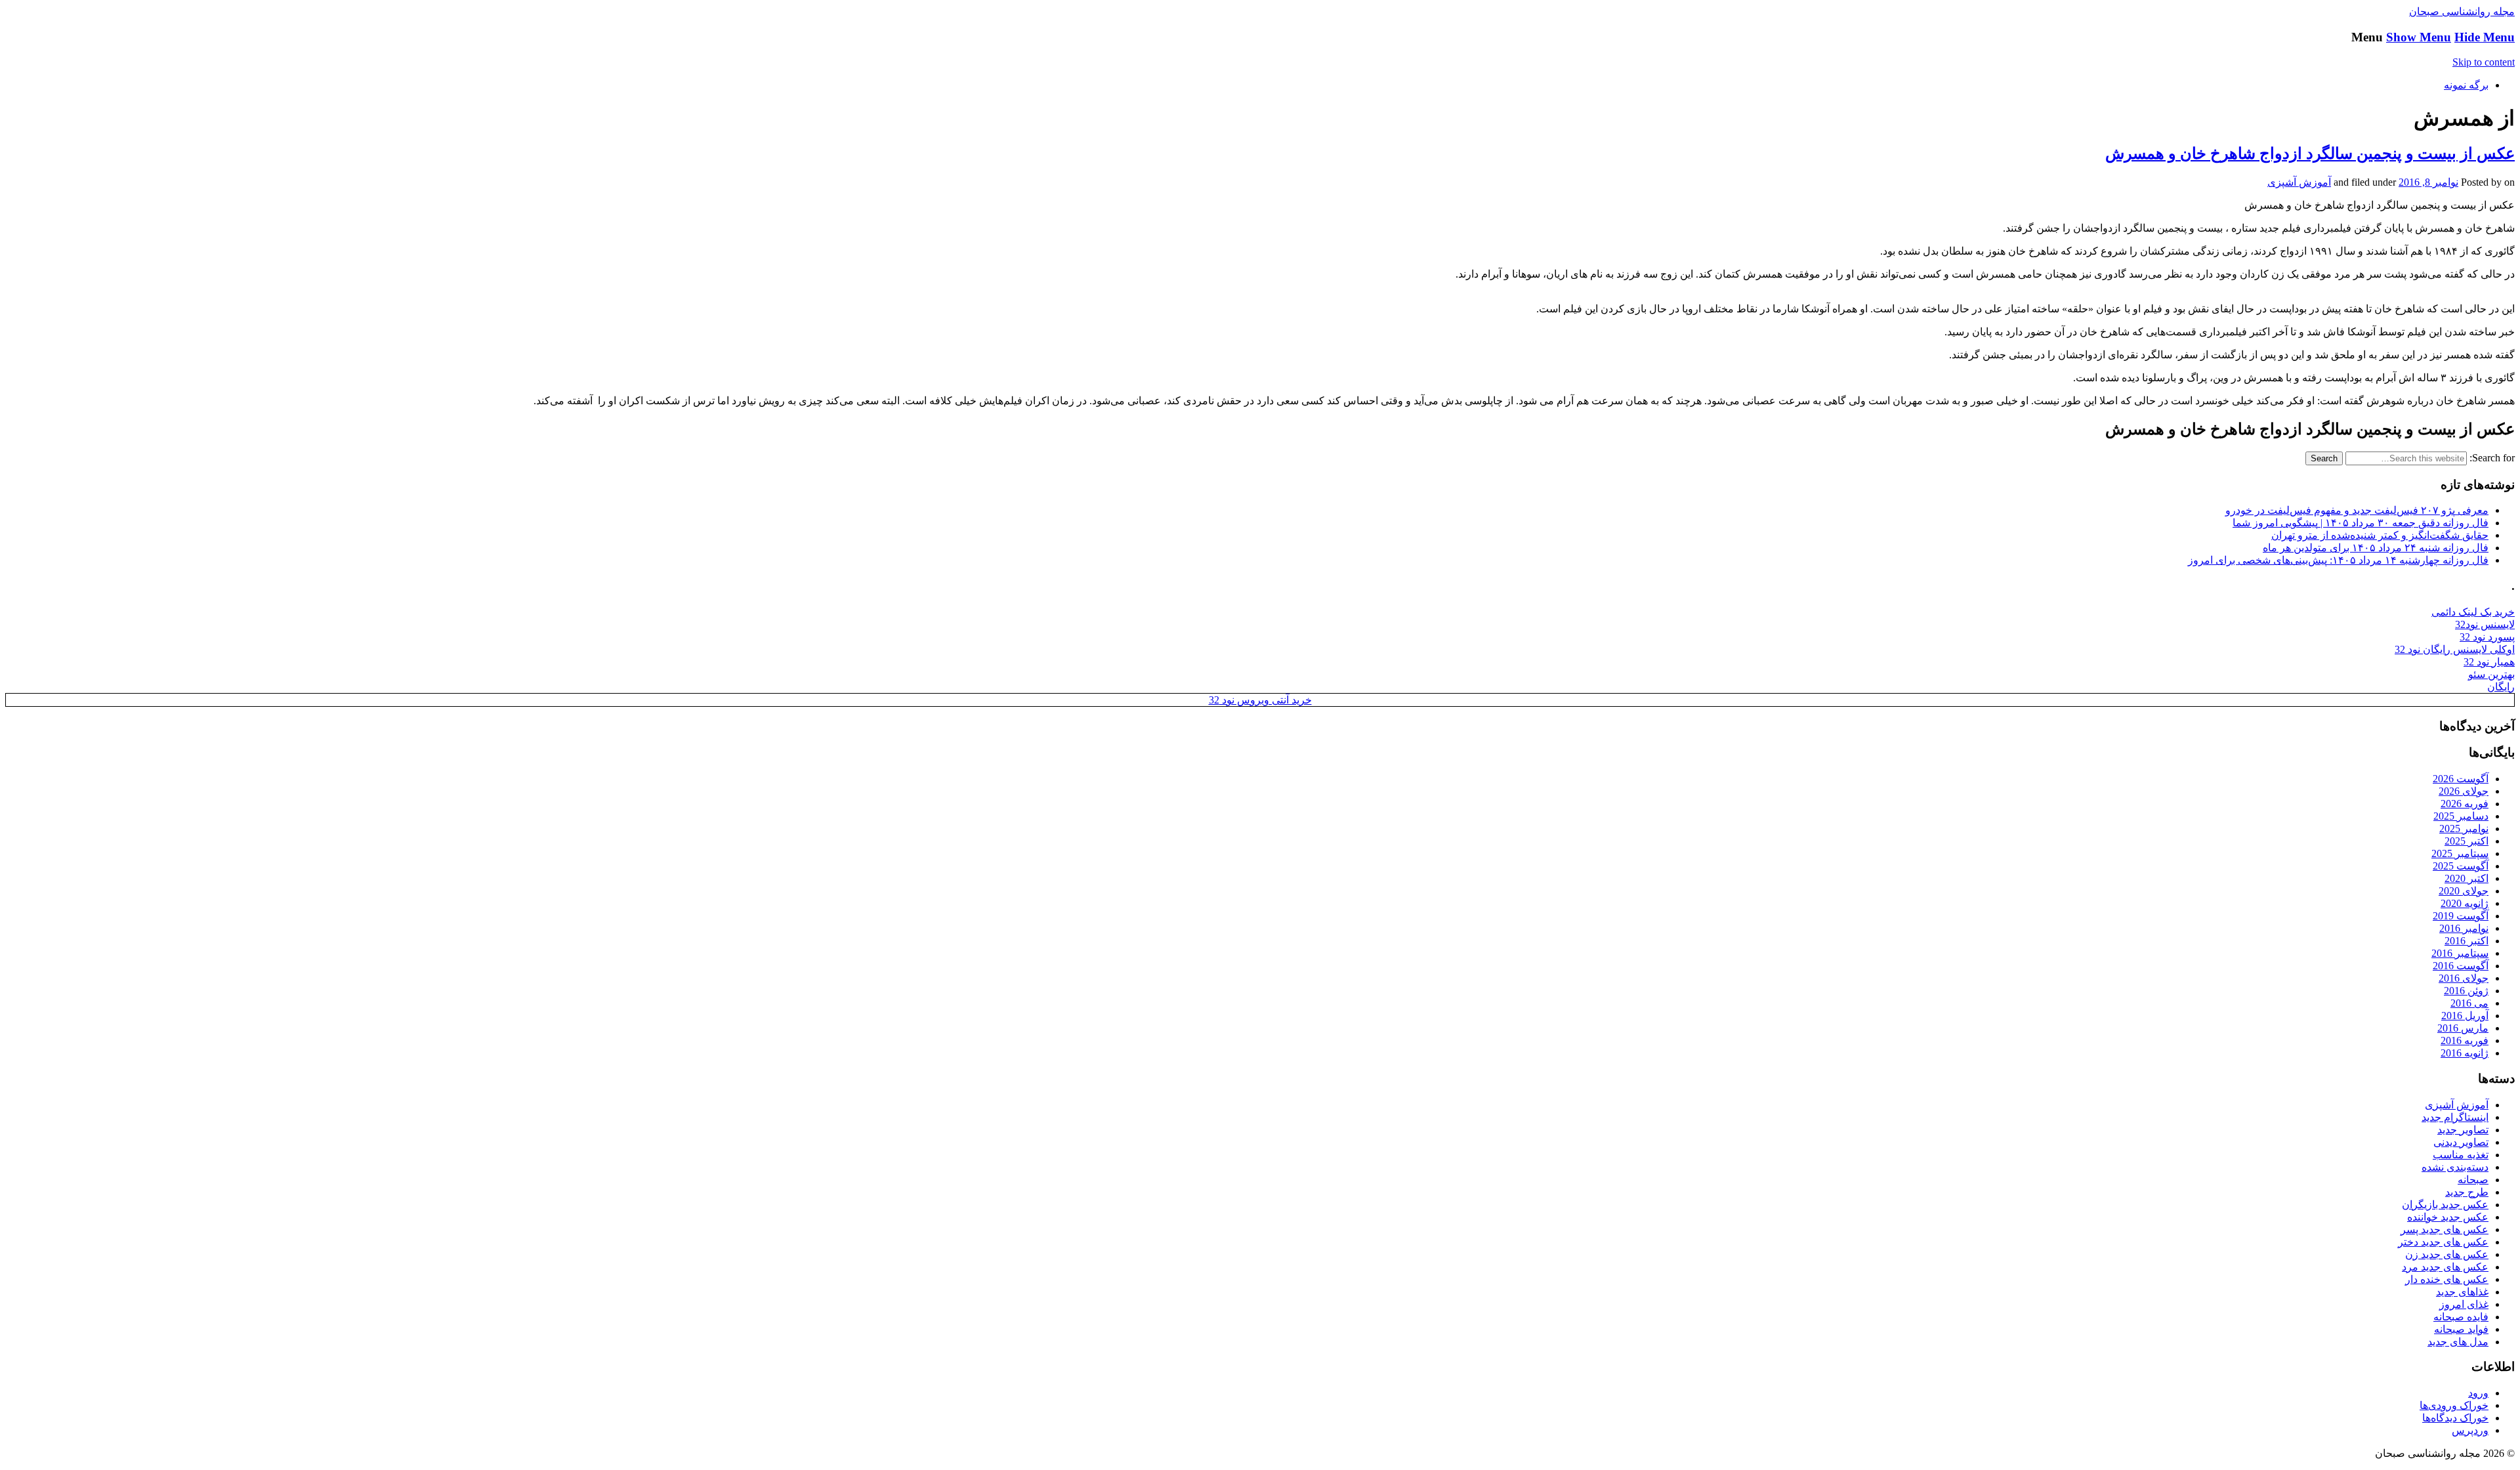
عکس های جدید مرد (2445, 1267)
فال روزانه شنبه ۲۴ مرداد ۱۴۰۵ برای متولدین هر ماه (2376, 548)
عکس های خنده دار (2447, 1279)
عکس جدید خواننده (2448, 1217)
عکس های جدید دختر (2443, 1242)
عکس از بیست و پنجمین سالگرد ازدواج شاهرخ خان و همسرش (2310, 154)
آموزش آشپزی (2299, 182)
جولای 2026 (2464, 791)
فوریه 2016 (2465, 1040)
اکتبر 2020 (2467, 878)
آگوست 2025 (2461, 866)
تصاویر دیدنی (2461, 1142)
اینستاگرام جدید (2455, 1117)
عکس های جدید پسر (2445, 1229)
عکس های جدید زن (2447, 1254)
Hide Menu (2485, 37)
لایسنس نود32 (2485, 624)
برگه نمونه (2466, 85)
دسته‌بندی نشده (2455, 1167)
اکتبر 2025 (2467, 841)
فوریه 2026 (2465, 804)
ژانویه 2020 (2465, 903)
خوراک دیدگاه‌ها (2455, 1418)
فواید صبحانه (2461, 1329)
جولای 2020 (2464, 891)
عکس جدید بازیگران (2445, 1205)
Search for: (2492, 458)
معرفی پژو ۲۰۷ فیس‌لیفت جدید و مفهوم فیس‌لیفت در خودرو (2357, 510)
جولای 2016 (2464, 978)
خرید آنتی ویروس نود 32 (1260, 700)
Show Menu (2419, 37)
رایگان (2501, 687)
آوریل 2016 (2465, 1016)
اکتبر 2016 (2467, 941)
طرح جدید (2467, 1192)
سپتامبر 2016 (2460, 953)
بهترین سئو (2491, 674)
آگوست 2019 (2461, 916)
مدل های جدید (2458, 1342)
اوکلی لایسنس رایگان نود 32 (2455, 649)
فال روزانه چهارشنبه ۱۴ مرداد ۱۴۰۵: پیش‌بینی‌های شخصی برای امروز (2338, 560)
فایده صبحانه (2461, 1317)
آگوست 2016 (2461, 966)
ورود (2478, 1393)
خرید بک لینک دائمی (2473, 612)
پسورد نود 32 (2487, 637)
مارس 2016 (2463, 1028)
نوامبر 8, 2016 (2428, 182)
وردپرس (2470, 1430)
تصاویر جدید (2463, 1130)
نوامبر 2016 (2464, 928)
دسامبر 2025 (2461, 816)
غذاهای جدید (2462, 1292)
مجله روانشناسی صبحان (2462, 11)
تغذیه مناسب (2461, 1155)
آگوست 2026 (2461, 779)
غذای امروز (2464, 1304)
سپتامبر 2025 (2460, 853)
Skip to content (2484, 62)
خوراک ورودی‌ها (2454, 1405)
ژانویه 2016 (2465, 1053)
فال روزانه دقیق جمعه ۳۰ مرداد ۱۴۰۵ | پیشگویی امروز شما (2361, 523)
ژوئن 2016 (2466, 991)
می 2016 (2469, 1003)
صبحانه (2473, 1180)
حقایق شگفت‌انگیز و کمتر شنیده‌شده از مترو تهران (2380, 535)
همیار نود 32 (2489, 662)
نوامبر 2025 (2464, 829)
